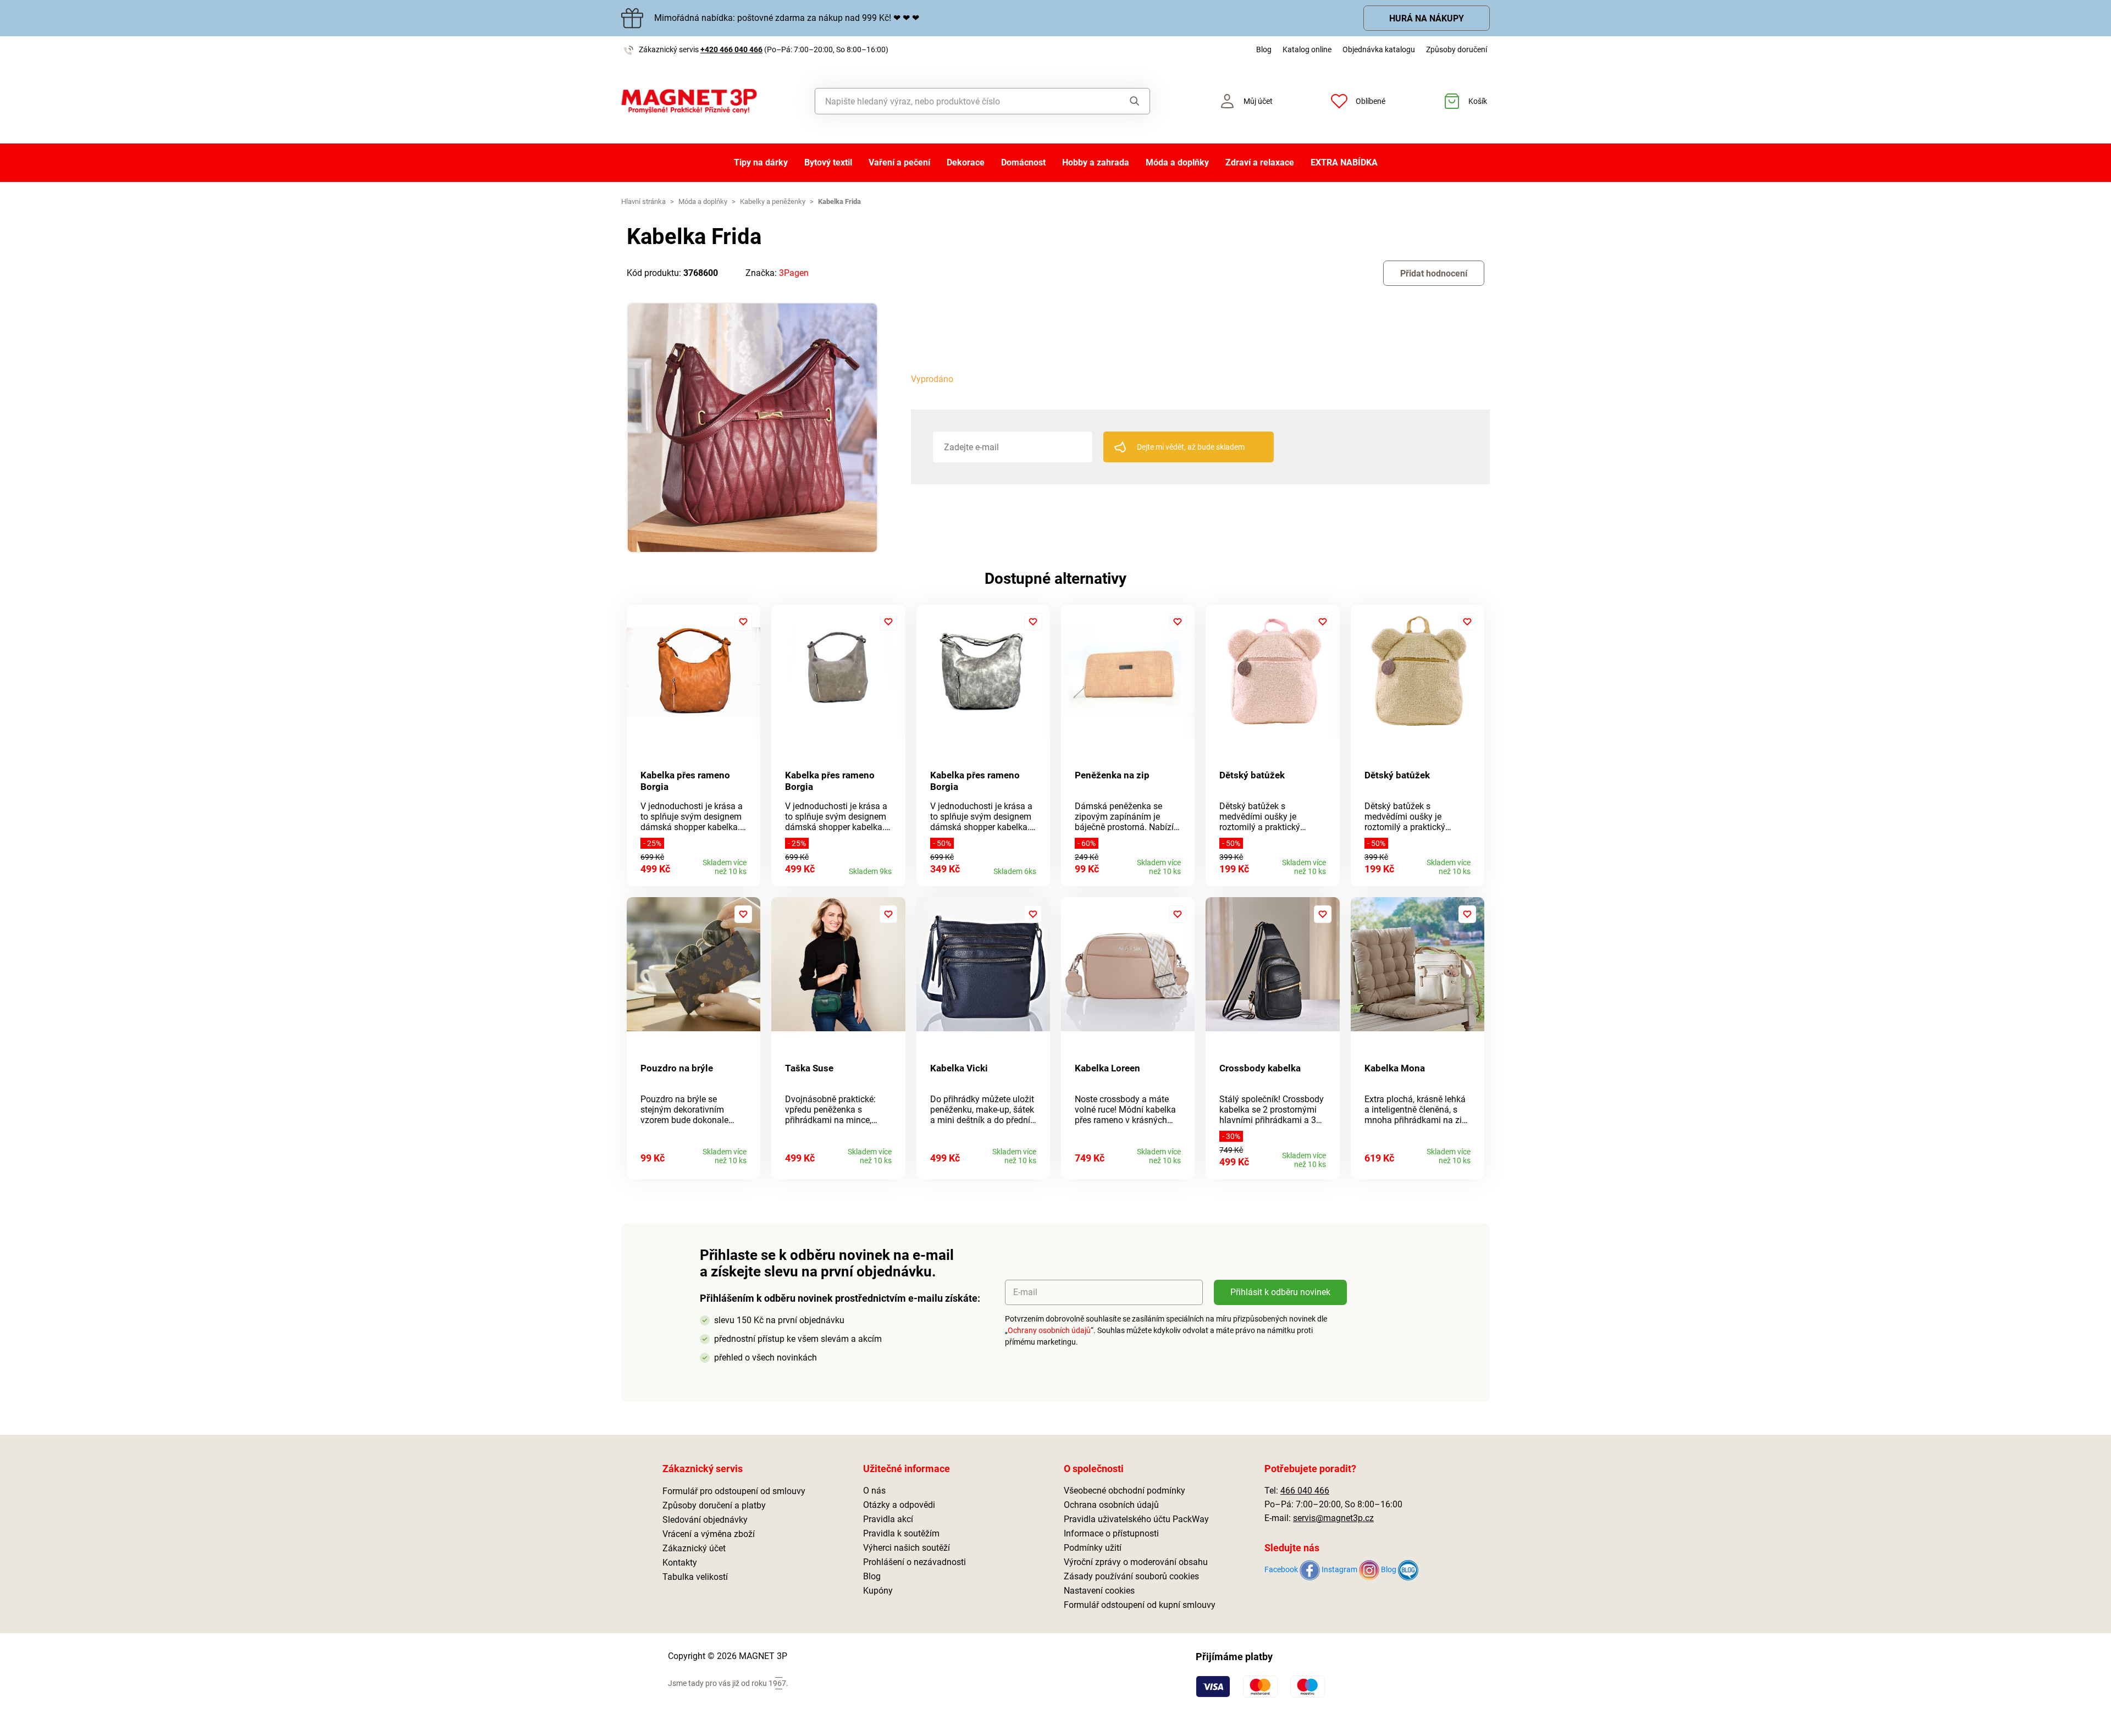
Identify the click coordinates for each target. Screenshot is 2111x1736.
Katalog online (1307, 49)
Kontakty (680, 1563)
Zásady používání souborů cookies (1131, 1576)
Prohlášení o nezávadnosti (914, 1562)
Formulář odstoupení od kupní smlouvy (1140, 1605)
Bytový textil (828, 162)
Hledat (1124, 101)
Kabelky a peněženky (773, 201)
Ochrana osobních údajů (1111, 1505)
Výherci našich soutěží (907, 1548)
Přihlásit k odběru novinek (1280, 1292)
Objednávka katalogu (1379, 49)
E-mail (1025, 1292)
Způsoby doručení (1457, 49)
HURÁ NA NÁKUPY (1427, 18)
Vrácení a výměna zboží (709, 1534)
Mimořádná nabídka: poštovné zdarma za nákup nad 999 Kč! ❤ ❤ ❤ (787, 18)
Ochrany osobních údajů (1049, 1330)
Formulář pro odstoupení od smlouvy (734, 1491)
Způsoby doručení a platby (714, 1505)
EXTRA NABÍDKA (1344, 162)
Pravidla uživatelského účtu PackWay (1136, 1519)
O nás (874, 1491)
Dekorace (966, 162)
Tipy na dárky (761, 162)
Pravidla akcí (888, 1519)
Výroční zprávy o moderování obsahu (1136, 1562)
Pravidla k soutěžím (901, 1533)
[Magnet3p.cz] (689, 101)
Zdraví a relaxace (1260, 162)
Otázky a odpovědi (899, 1505)
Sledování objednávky (705, 1520)
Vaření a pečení (899, 162)
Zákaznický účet (694, 1548)
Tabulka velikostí (695, 1577)
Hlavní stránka (643, 201)
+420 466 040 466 (731, 49)
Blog (1264, 49)
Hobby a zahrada (1096, 162)
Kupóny (878, 1591)
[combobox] (957, 101)
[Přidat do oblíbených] (743, 622)
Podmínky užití (1093, 1548)
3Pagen (794, 273)
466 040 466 (1305, 1491)
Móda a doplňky (1177, 162)
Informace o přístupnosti (1111, 1533)
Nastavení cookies (1099, 1591)
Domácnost (1023, 162)
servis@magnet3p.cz (1333, 1518)
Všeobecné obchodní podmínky (1124, 1491)
